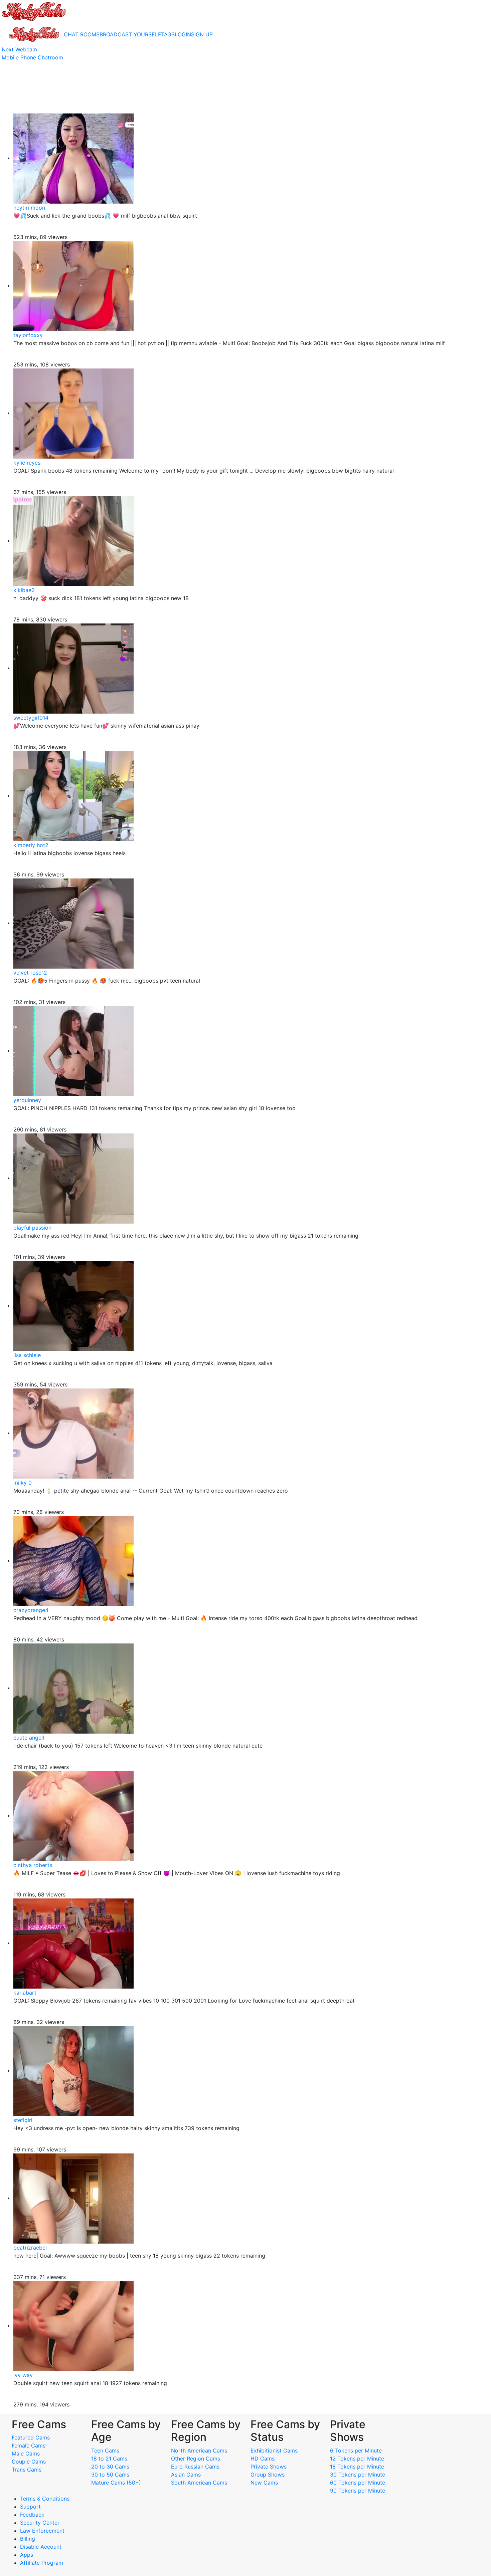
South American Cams (199, 2483)
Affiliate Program (42, 2563)
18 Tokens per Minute (357, 2467)
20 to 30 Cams (110, 2467)
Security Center (40, 2523)
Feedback (32, 2515)
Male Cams (26, 2454)
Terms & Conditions (45, 2499)
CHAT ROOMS (82, 34)
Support (30, 2507)
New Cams (264, 2483)
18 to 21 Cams (109, 2459)
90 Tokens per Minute (358, 2491)
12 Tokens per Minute (357, 2459)
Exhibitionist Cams (274, 2451)
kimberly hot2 (31, 845)
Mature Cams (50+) (116, 2483)
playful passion (32, 1228)
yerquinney (27, 1100)
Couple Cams (29, 2462)
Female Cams (29, 2445)
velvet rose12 (30, 973)
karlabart (25, 1993)
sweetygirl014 (31, 718)
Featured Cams (31, 2437)
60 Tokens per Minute (358, 2483)
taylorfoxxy (28, 335)
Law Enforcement (42, 2531)
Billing (28, 2539)
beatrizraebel (30, 2248)
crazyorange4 (31, 1610)
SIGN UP (202, 34)
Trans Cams (27, 2470)
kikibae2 (24, 590)
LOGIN (183, 34)
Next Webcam (19, 49)
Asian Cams (186, 2475)
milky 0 (23, 1483)
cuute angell (29, 1738)
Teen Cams (105, 2451)
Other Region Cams (196, 2459)
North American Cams (199, 2451)
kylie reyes (27, 463)
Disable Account (41, 2547)
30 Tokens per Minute (358, 2475)
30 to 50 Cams (110, 2475)
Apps (27, 2555)
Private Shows (269, 2467)
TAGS (168, 34)
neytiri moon (29, 208)
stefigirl (23, 2120)
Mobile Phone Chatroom (32, 57)
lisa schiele (27, 1355)
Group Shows (268, 2475)
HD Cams (263, 2459)
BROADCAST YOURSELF (130, 34)
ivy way (23, 2375)
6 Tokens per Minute (356, 2451)
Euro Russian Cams (195, 2467)
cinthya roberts (33, 1865)
